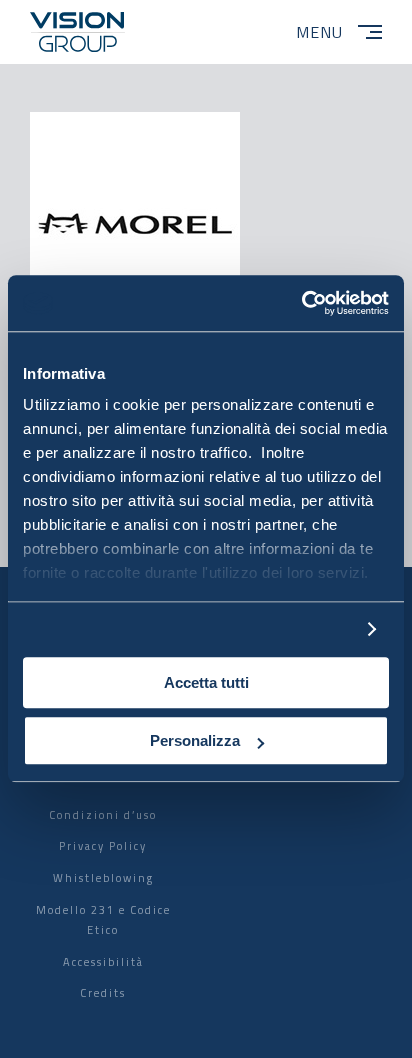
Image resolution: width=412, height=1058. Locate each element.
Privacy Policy (103, 846)
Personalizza (195, 741)
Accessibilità (103, 962)
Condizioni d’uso (103, 815)
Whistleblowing (103, 878)
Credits (103, 993)
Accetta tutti (206, 682)
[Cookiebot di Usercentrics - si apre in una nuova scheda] (301, 303)
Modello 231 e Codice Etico (103, 920)
